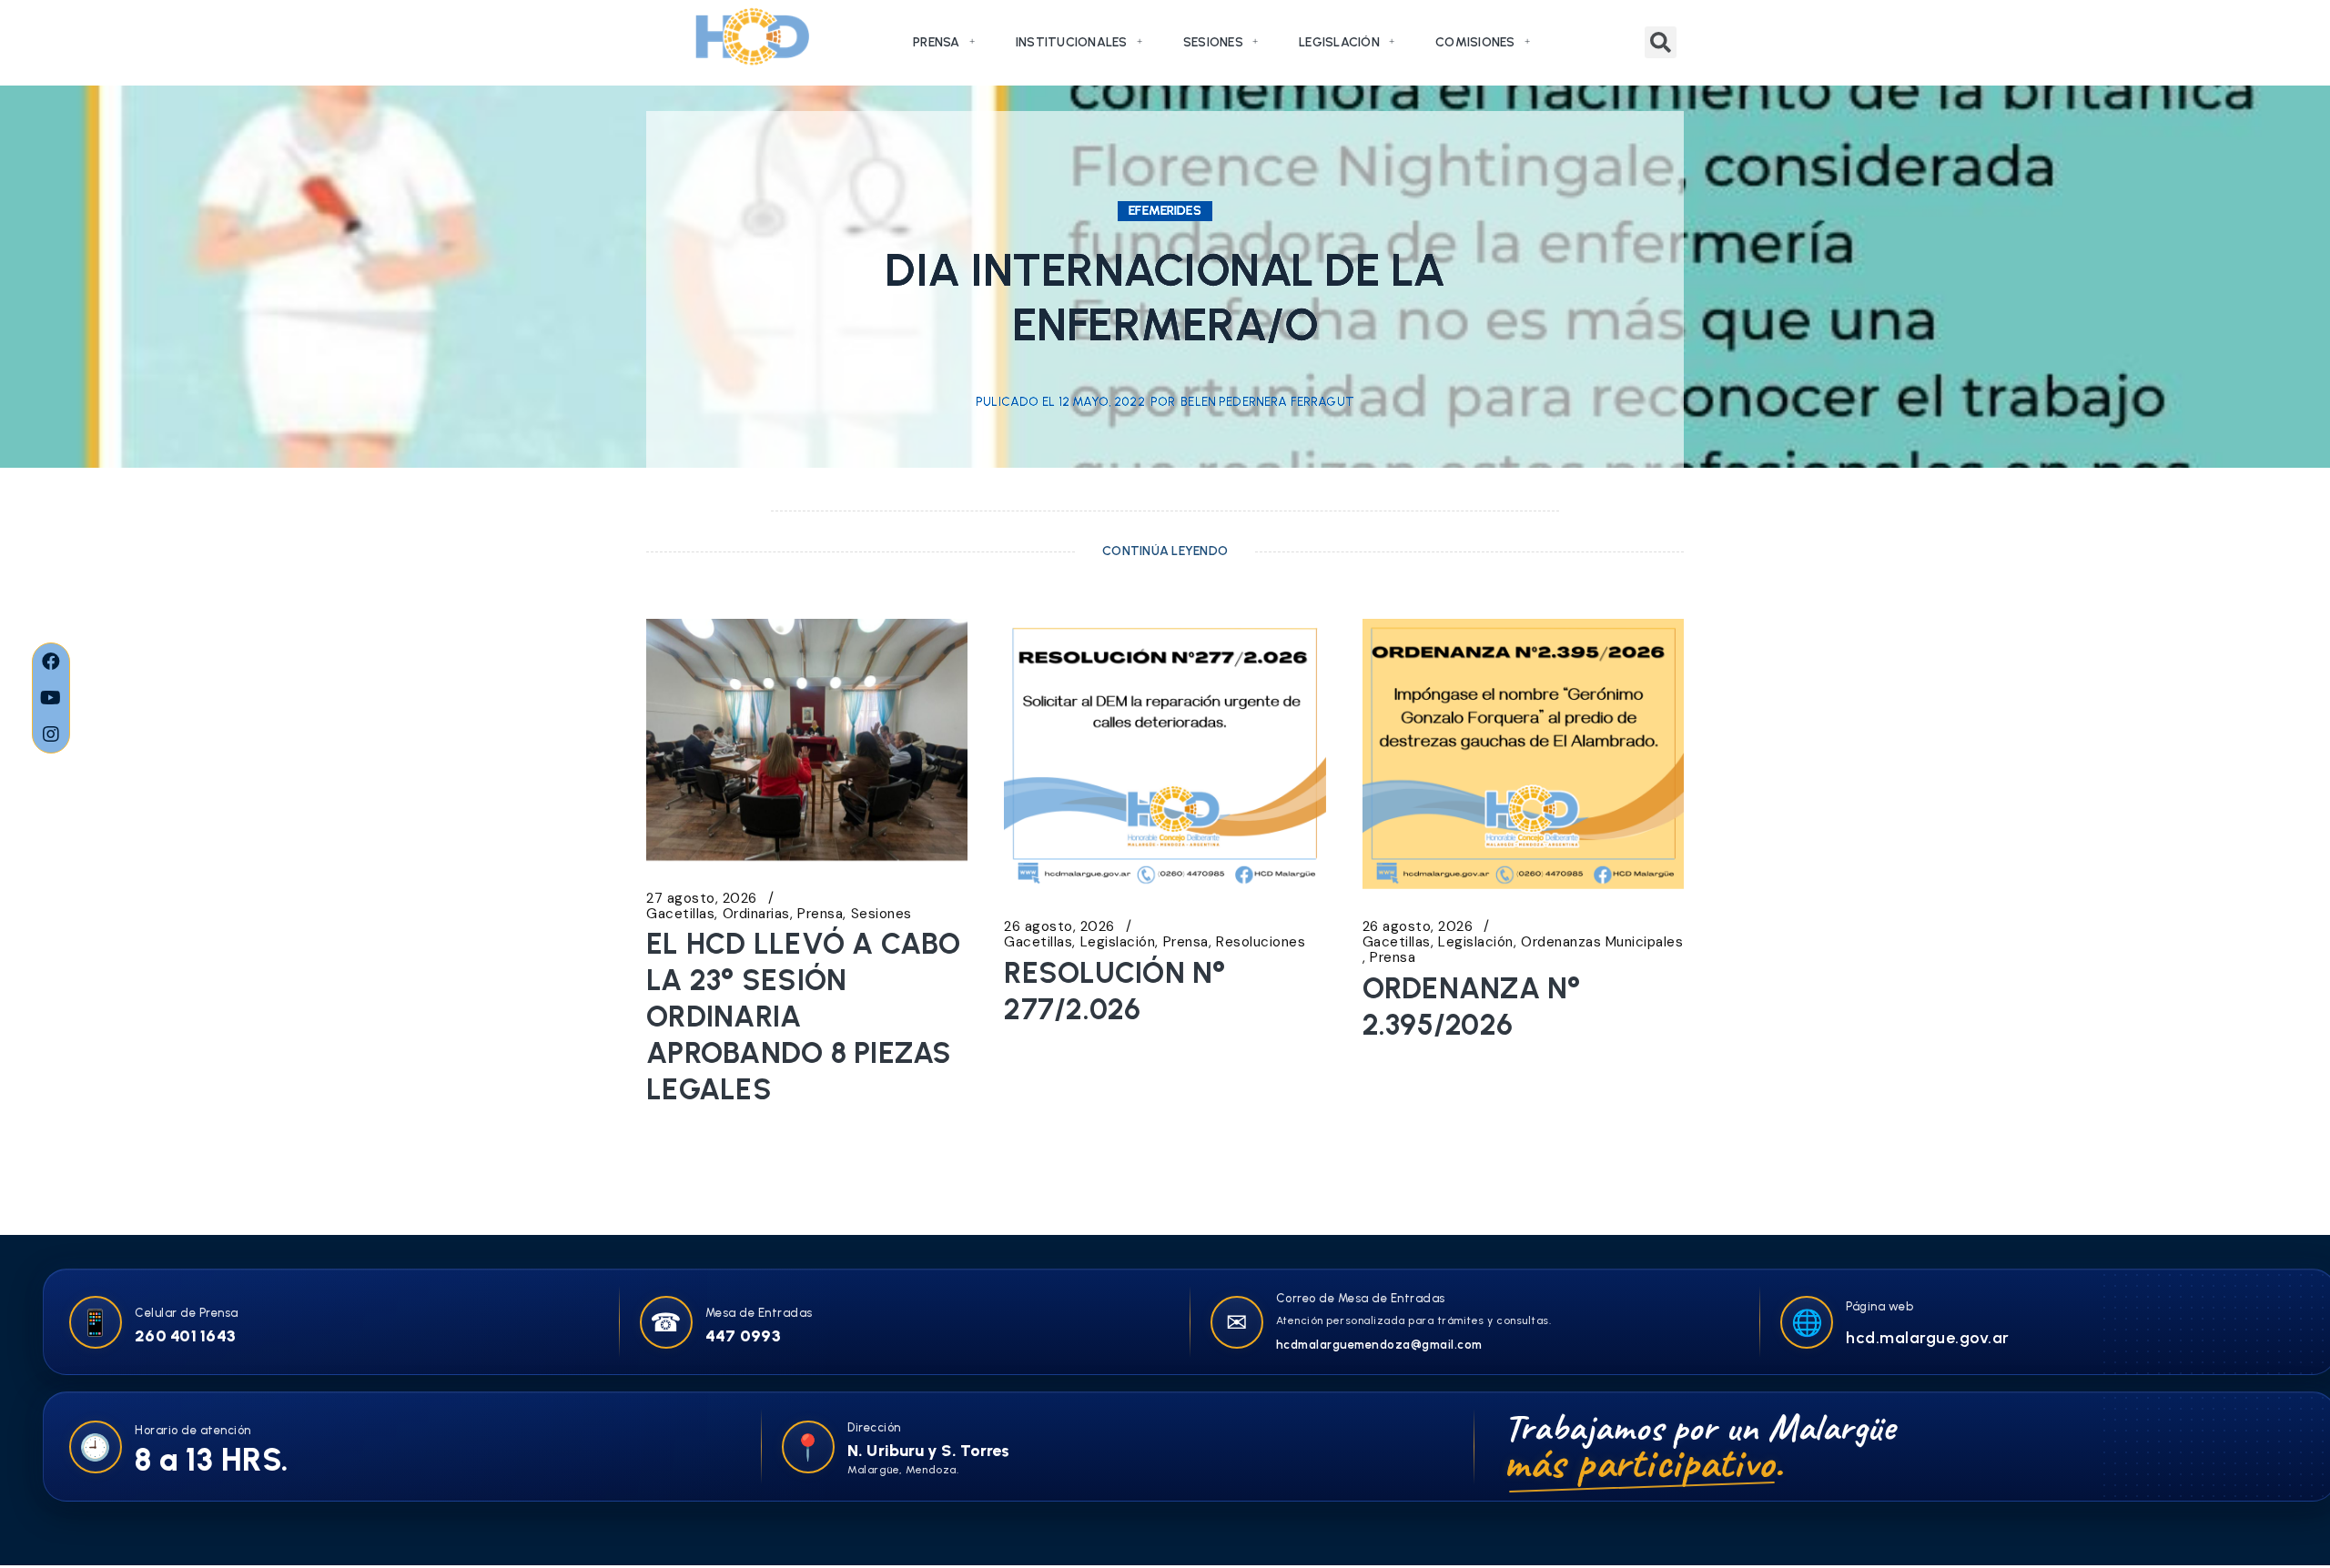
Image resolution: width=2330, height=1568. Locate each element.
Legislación (1339, 42)
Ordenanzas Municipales (1602, 942)
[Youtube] (51, 698)
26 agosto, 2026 (1059, 927)
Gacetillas (680, 914)
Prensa (937, 42)
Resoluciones (1261, 942)
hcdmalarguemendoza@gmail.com (1379, 1345)
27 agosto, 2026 (702, 899)
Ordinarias (756, 914)
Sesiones (1213, 42)
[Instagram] (51, 734)
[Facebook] (51, 662)
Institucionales (1072, 42)
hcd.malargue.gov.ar (1928, 1338)
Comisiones (1475, 42)
